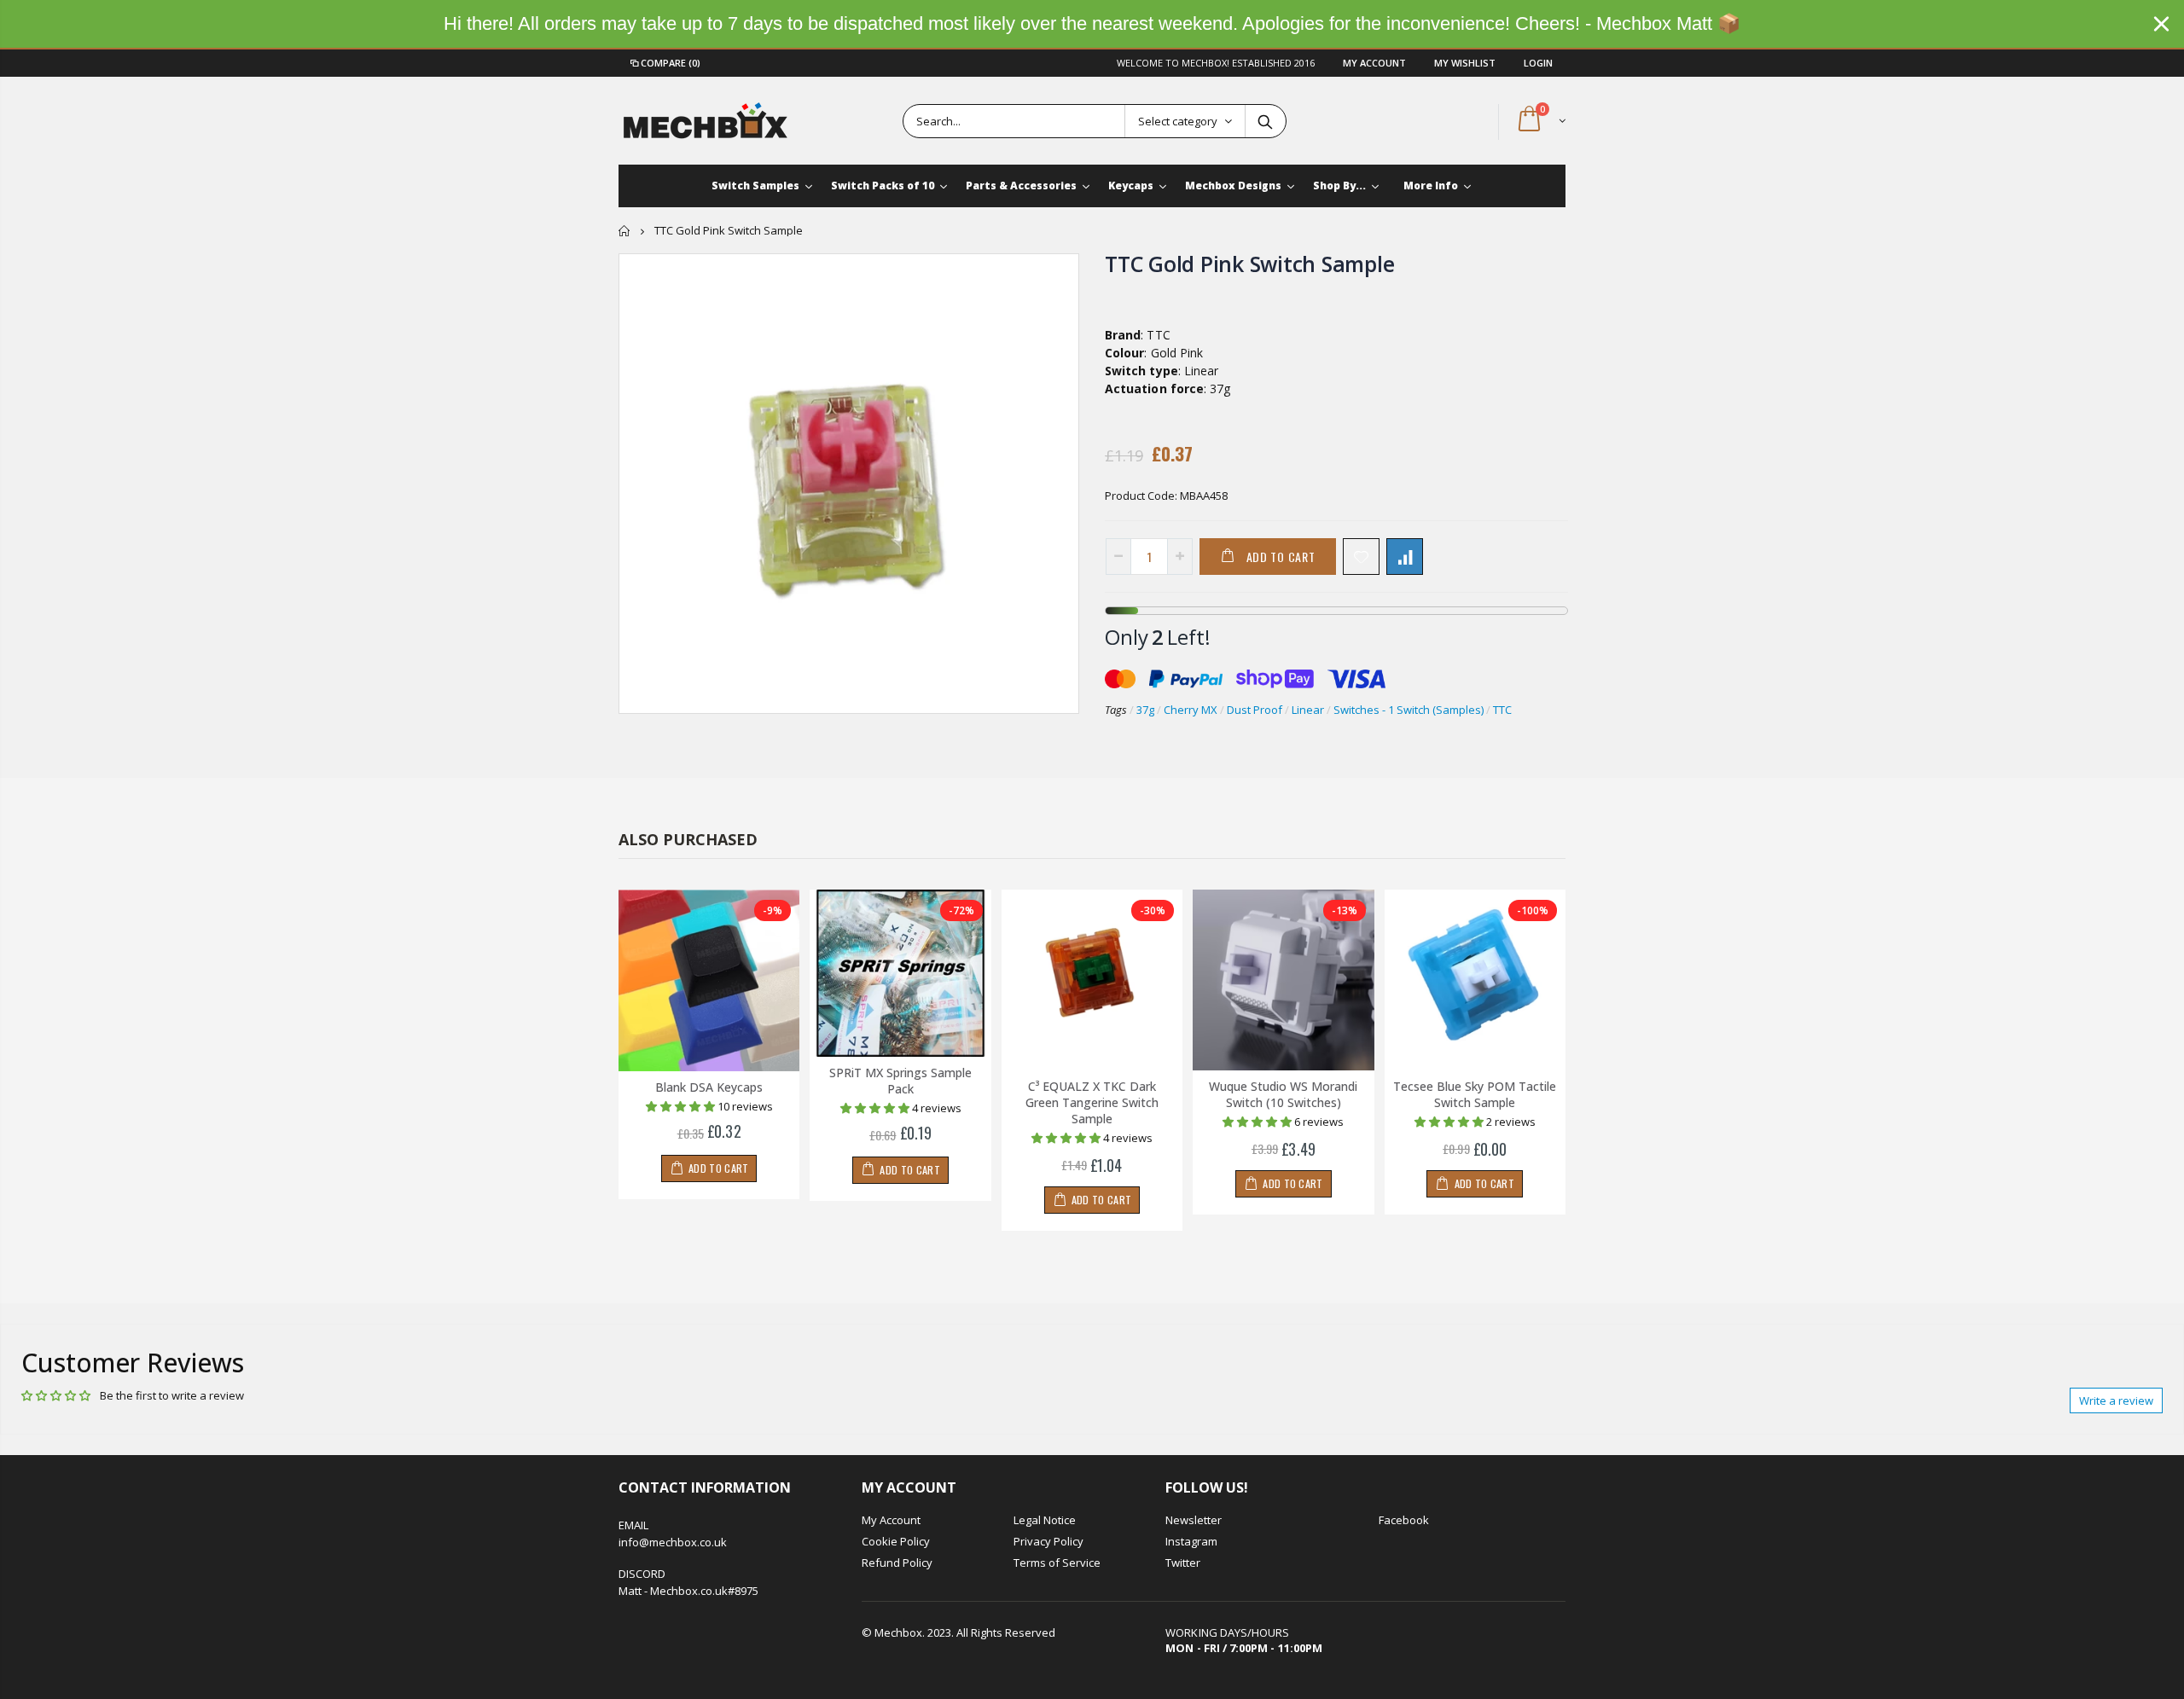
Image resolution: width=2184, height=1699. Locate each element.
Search (1265, 121)
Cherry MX (1191, 710)
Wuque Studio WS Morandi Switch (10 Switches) (1283, 1094)
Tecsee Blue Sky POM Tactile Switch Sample (1475, 1094)
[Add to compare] (1405, 557)
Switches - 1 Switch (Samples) (1409, 710)
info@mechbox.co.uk (673, 1542)
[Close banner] (2161, 23)
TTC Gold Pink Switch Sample (1249, 264)
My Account (1376, 63)
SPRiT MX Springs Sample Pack (900, 1081)
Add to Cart (1281, 557)
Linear (1308, 710)
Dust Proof (1255, 710)
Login (1538, 63)
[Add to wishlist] (1361, 557)
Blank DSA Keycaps (709, 1087)
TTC (1502, 710)
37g (1145, 710)
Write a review (2116, 1400)
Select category (1178, 121)
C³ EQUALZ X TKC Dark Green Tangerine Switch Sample (1092, 1102)
